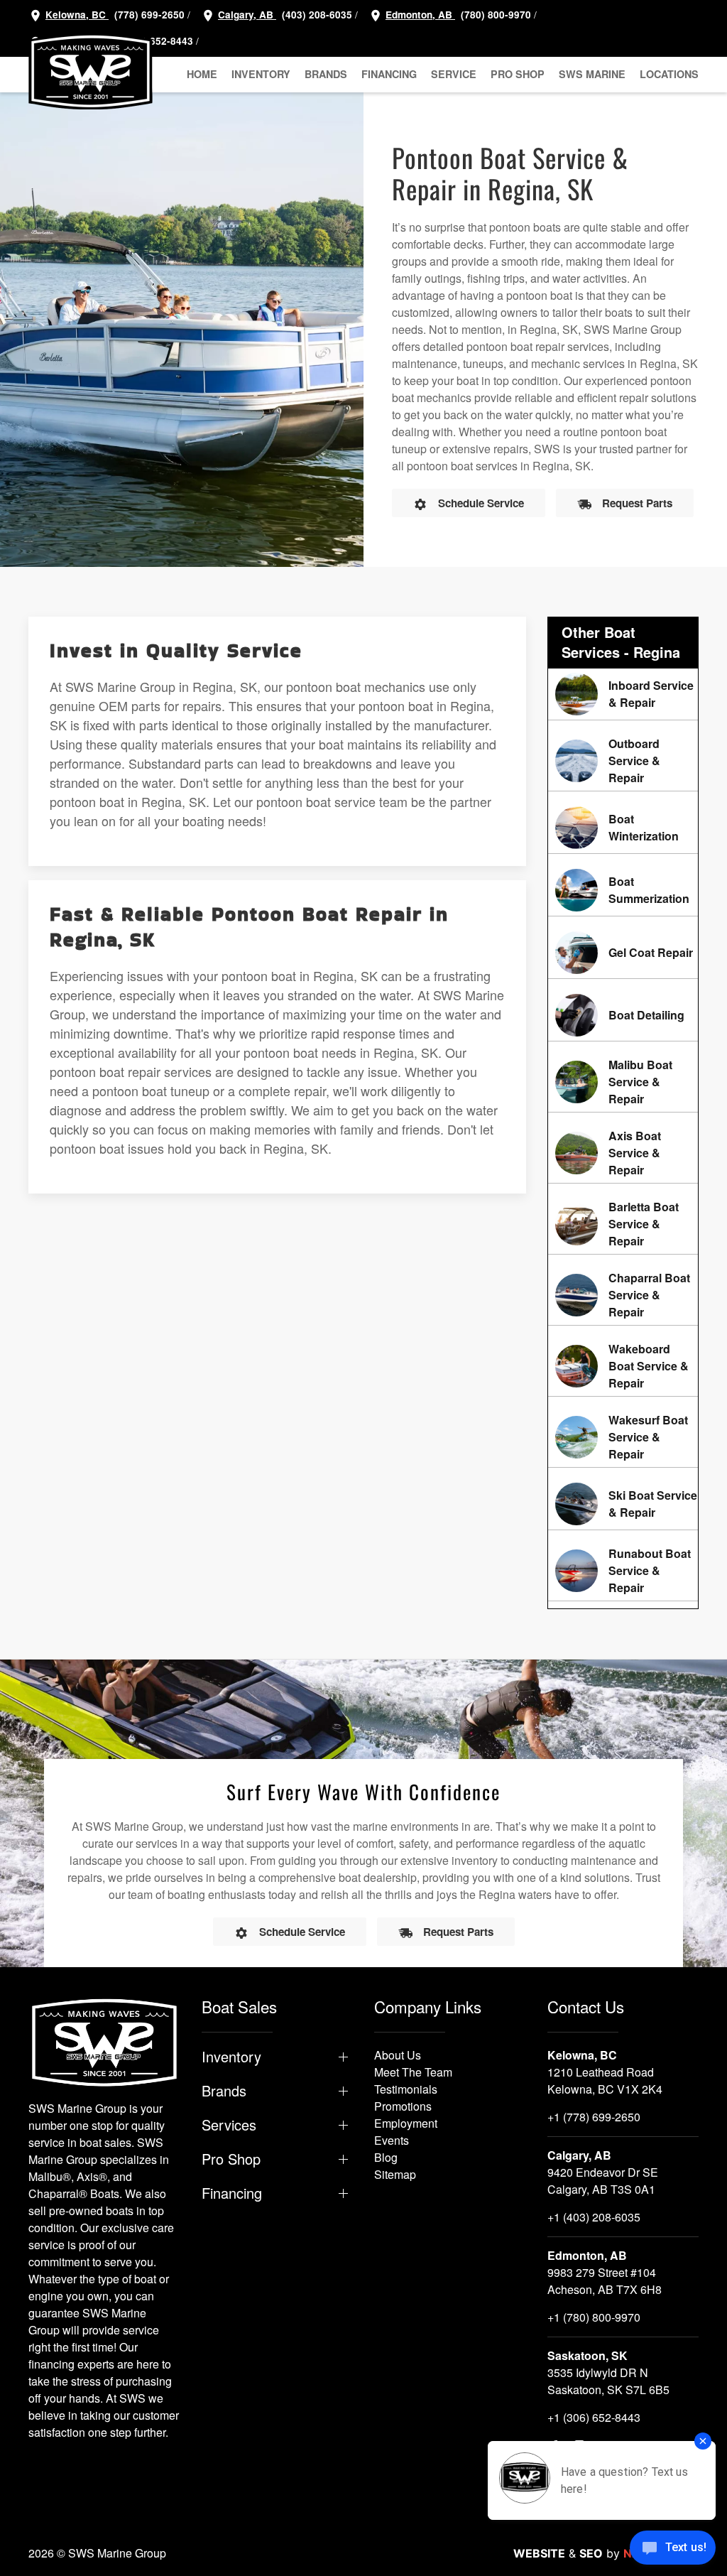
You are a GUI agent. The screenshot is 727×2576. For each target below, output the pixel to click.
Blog (386, 2157)
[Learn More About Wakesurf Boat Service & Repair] (623, 1437)
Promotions (403, 2106)
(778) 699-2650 (149, 15)
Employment (406, 2123)
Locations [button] (669, 74)
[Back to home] (91, 71)
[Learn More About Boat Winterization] (623, 828)
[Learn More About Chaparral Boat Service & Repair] (623, 1295)
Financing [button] (389, 74)
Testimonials (406, 2089)
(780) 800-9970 (494, 15)
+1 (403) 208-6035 (594, 2217)
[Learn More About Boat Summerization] (623, 890)
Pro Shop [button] (518, 74)
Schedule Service (481, 503)
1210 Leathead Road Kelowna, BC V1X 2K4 (605, 2080)
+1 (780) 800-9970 (594, 2317)
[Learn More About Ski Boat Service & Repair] (623, 1504)
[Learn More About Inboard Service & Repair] (623, 694)
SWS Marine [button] (592, 74)
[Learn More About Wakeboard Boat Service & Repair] (623, 1366)
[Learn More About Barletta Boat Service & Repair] (623, 1224)
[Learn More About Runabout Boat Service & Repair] (623, 1571)
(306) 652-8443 (157, 41)
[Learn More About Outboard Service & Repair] (623, 761)
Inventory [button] (261, 74)
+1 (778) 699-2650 (594, 2117)
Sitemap (395, 2174)
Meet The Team (413, 2072)
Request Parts (637, 503)
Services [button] (229, 2125)
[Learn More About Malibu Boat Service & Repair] (623, 1082)
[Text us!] (673, 2549)
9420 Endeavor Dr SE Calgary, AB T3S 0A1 (603, 2181)
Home (202, 74)
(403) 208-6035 (316, 15)
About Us (398, 2055)
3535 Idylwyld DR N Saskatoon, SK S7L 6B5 (608, 2381)
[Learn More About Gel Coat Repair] (623, 953)
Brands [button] (326, 74)
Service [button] (454, 74)
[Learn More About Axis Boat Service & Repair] (623, 1153)
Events (392, 2140)
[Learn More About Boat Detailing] (623, 1015)
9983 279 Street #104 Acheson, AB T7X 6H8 (605, 2281)
